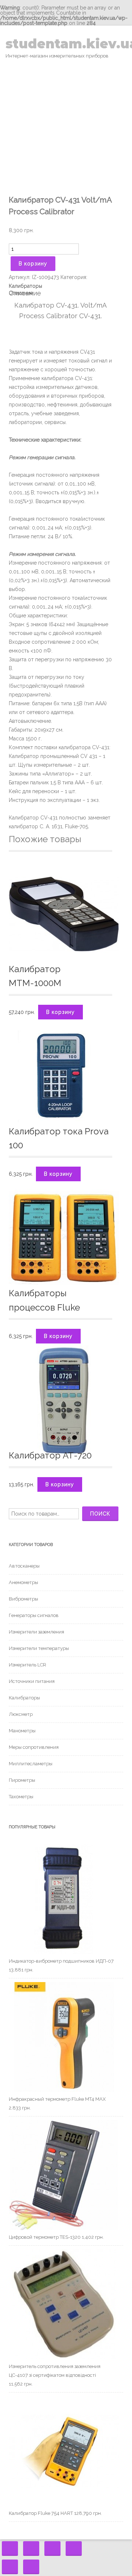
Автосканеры (24, 1566)
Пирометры (22, 1780)
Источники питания (32, 1681)
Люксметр (21, 1714)
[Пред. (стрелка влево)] (10, 2567)
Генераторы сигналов (34, 1615)
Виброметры (23, 1599)
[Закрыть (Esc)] (10, 2549)
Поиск (100, 1514)
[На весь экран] (52, 2549)
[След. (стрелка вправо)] (31, 2567)
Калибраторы (25, 286)
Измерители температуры (39, 1648)
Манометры (22, 1731)
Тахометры (21, 1797)
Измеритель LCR (27, 1665)
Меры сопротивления (34, 1747)
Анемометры (23, 1582)
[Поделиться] (31, 2549)
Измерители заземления (36, 1632)
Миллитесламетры (31, 1764)
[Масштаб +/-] (74, 2549)
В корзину (33, 264)
